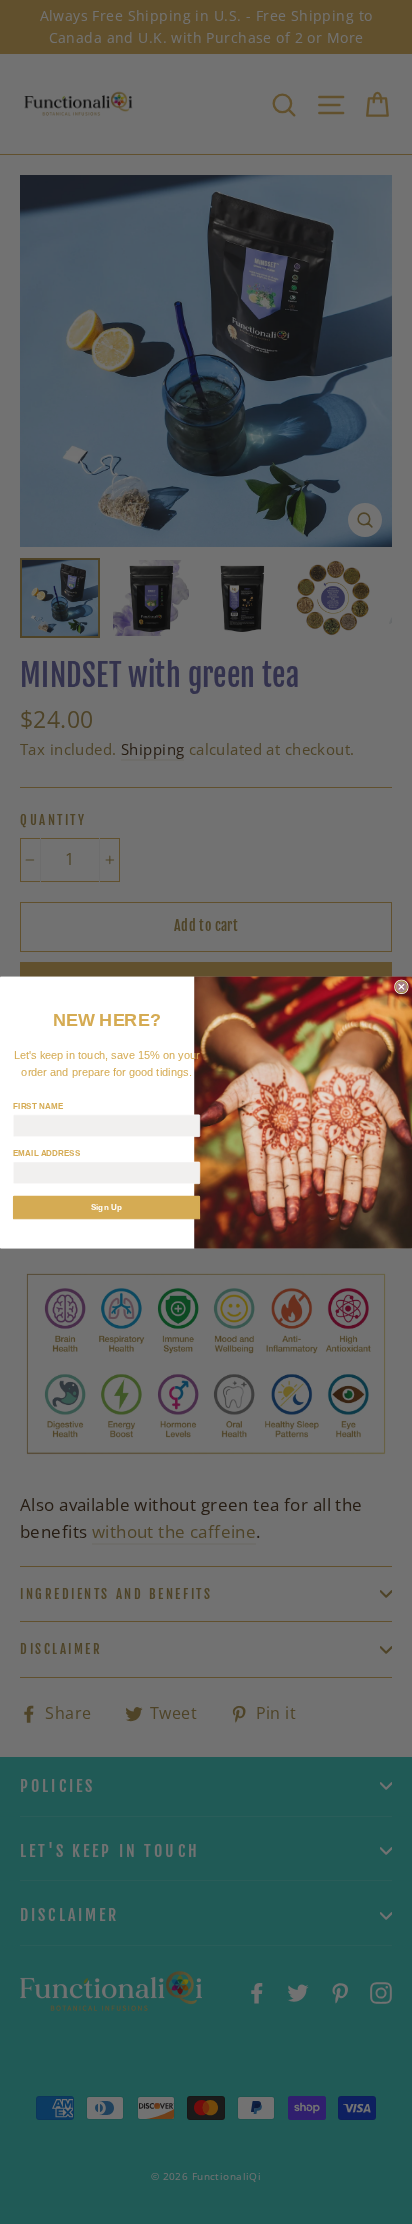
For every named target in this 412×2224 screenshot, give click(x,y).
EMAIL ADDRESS (46, 1152)
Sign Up (107, 1206)
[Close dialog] (402, 986)
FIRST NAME (38, 1105)
